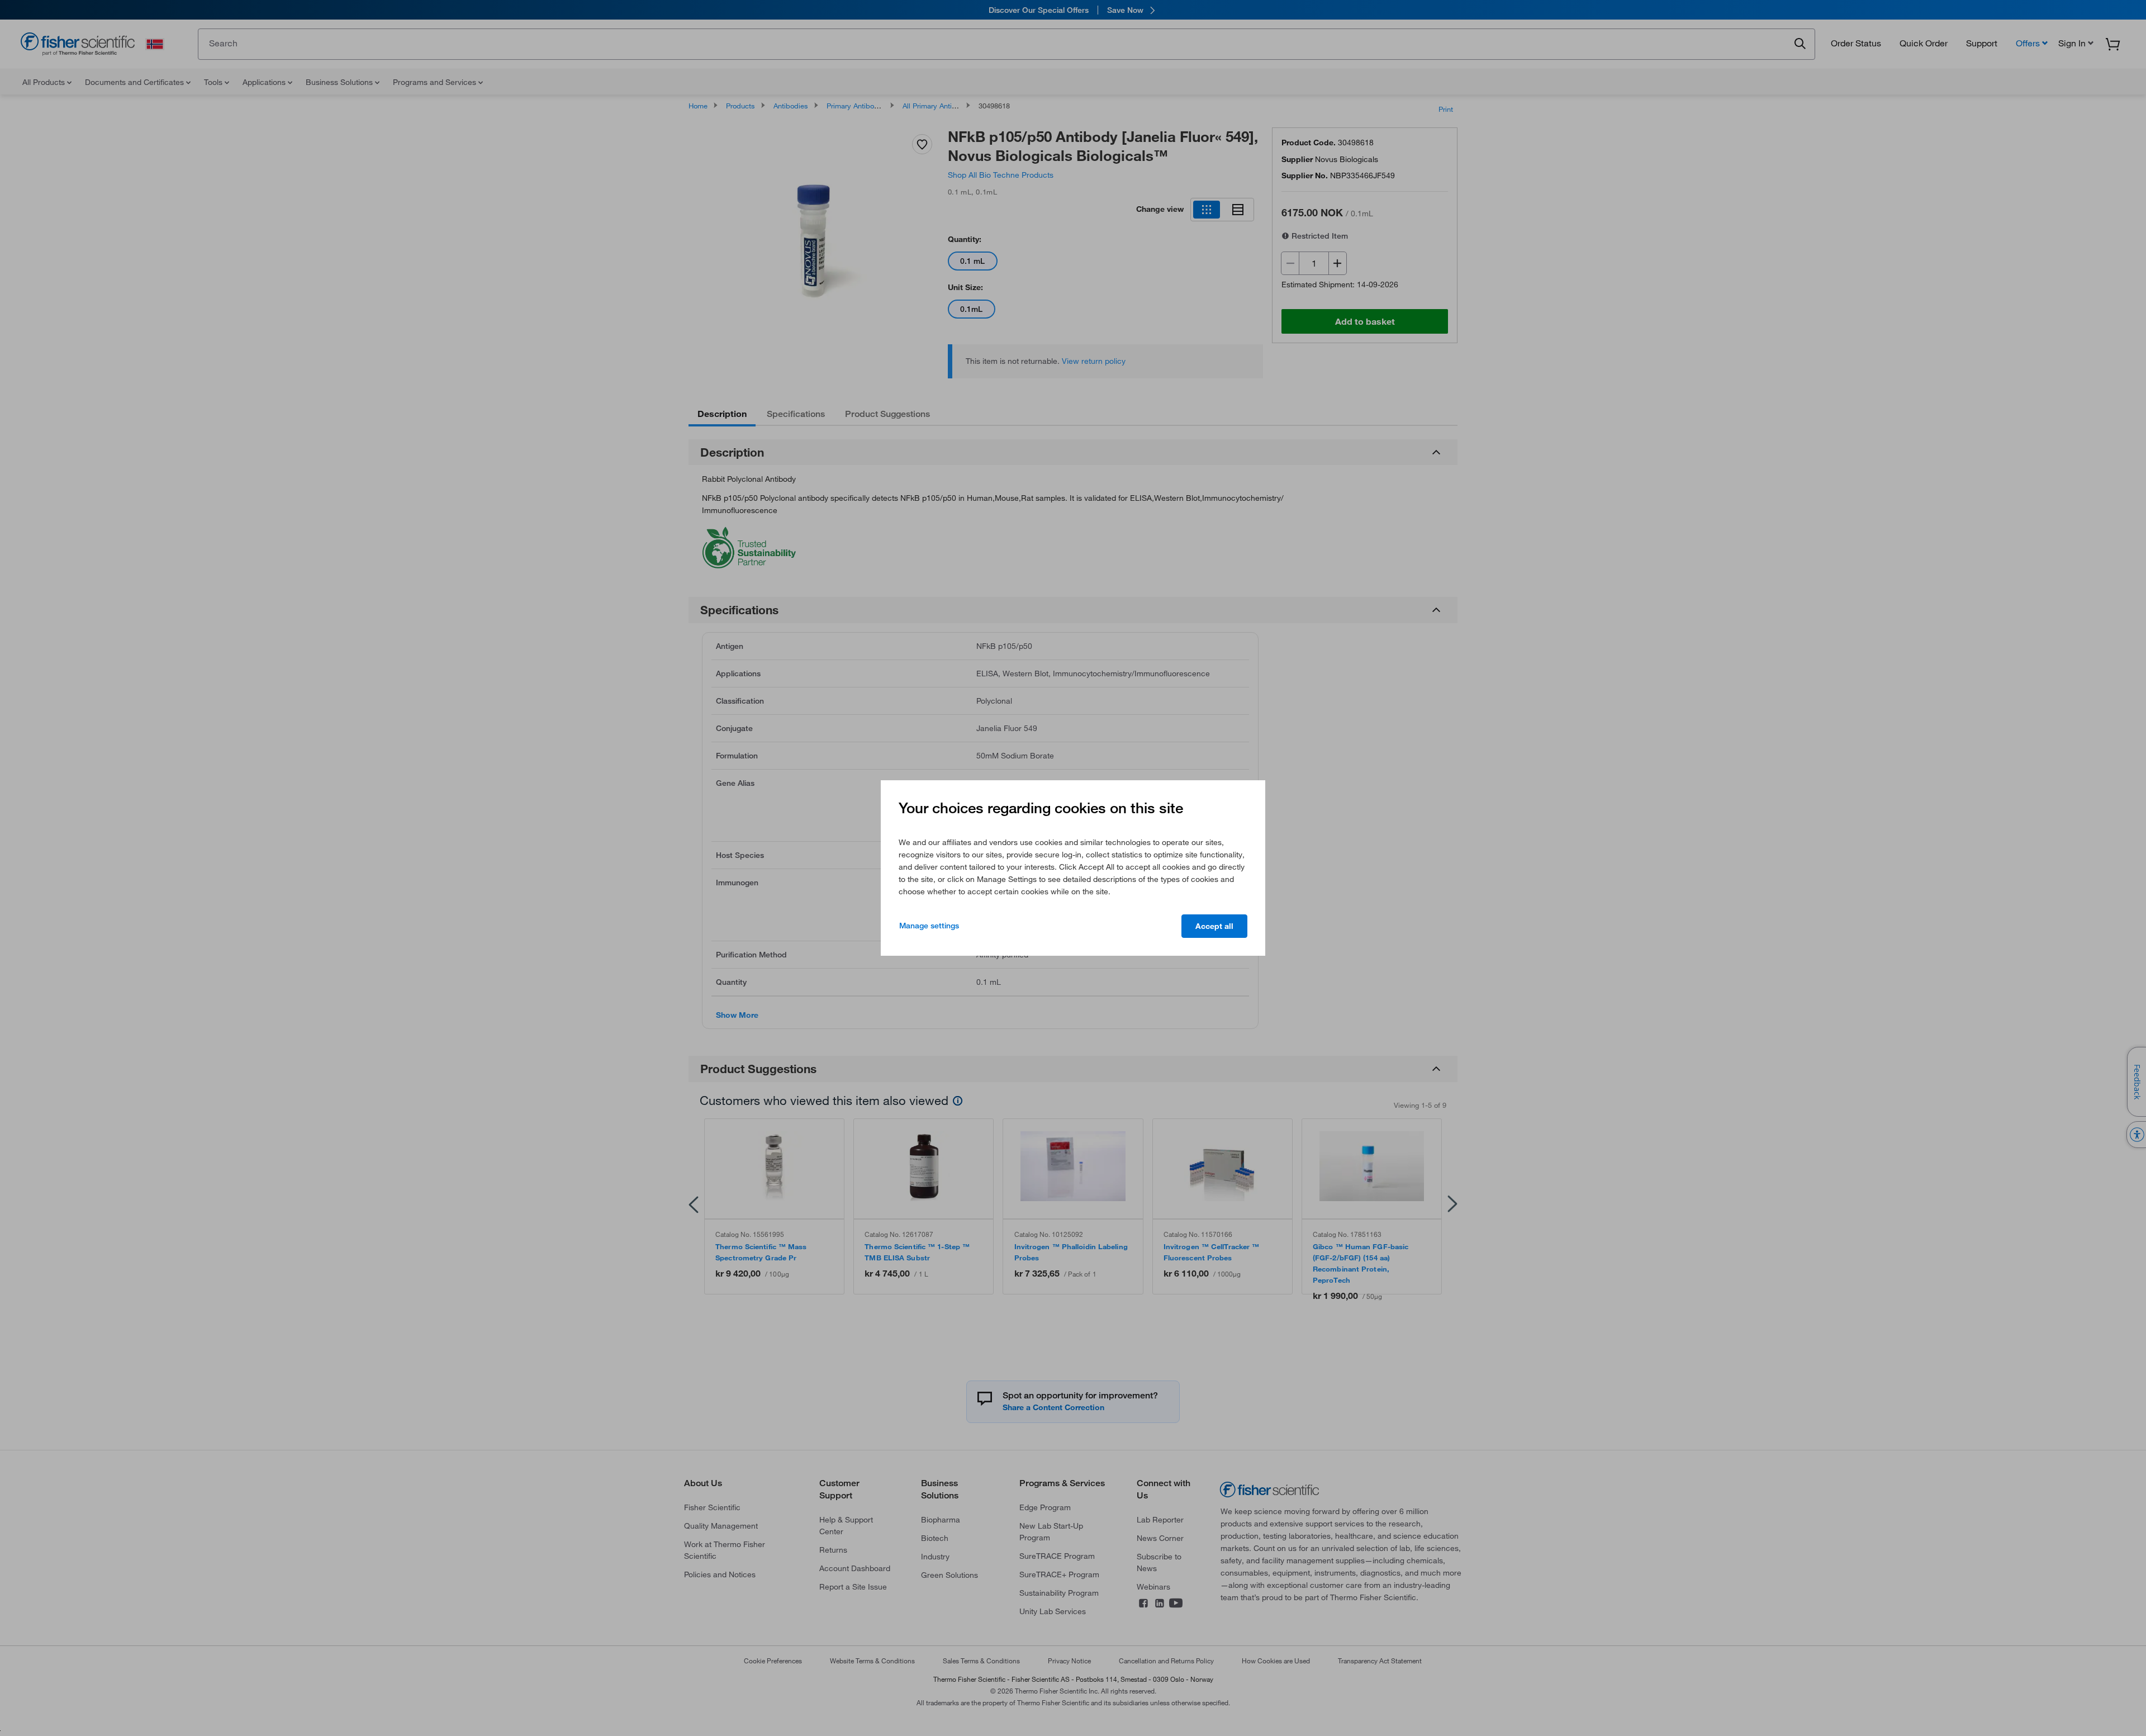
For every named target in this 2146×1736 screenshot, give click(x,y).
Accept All (1214, 926)
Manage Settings (929, 926)
